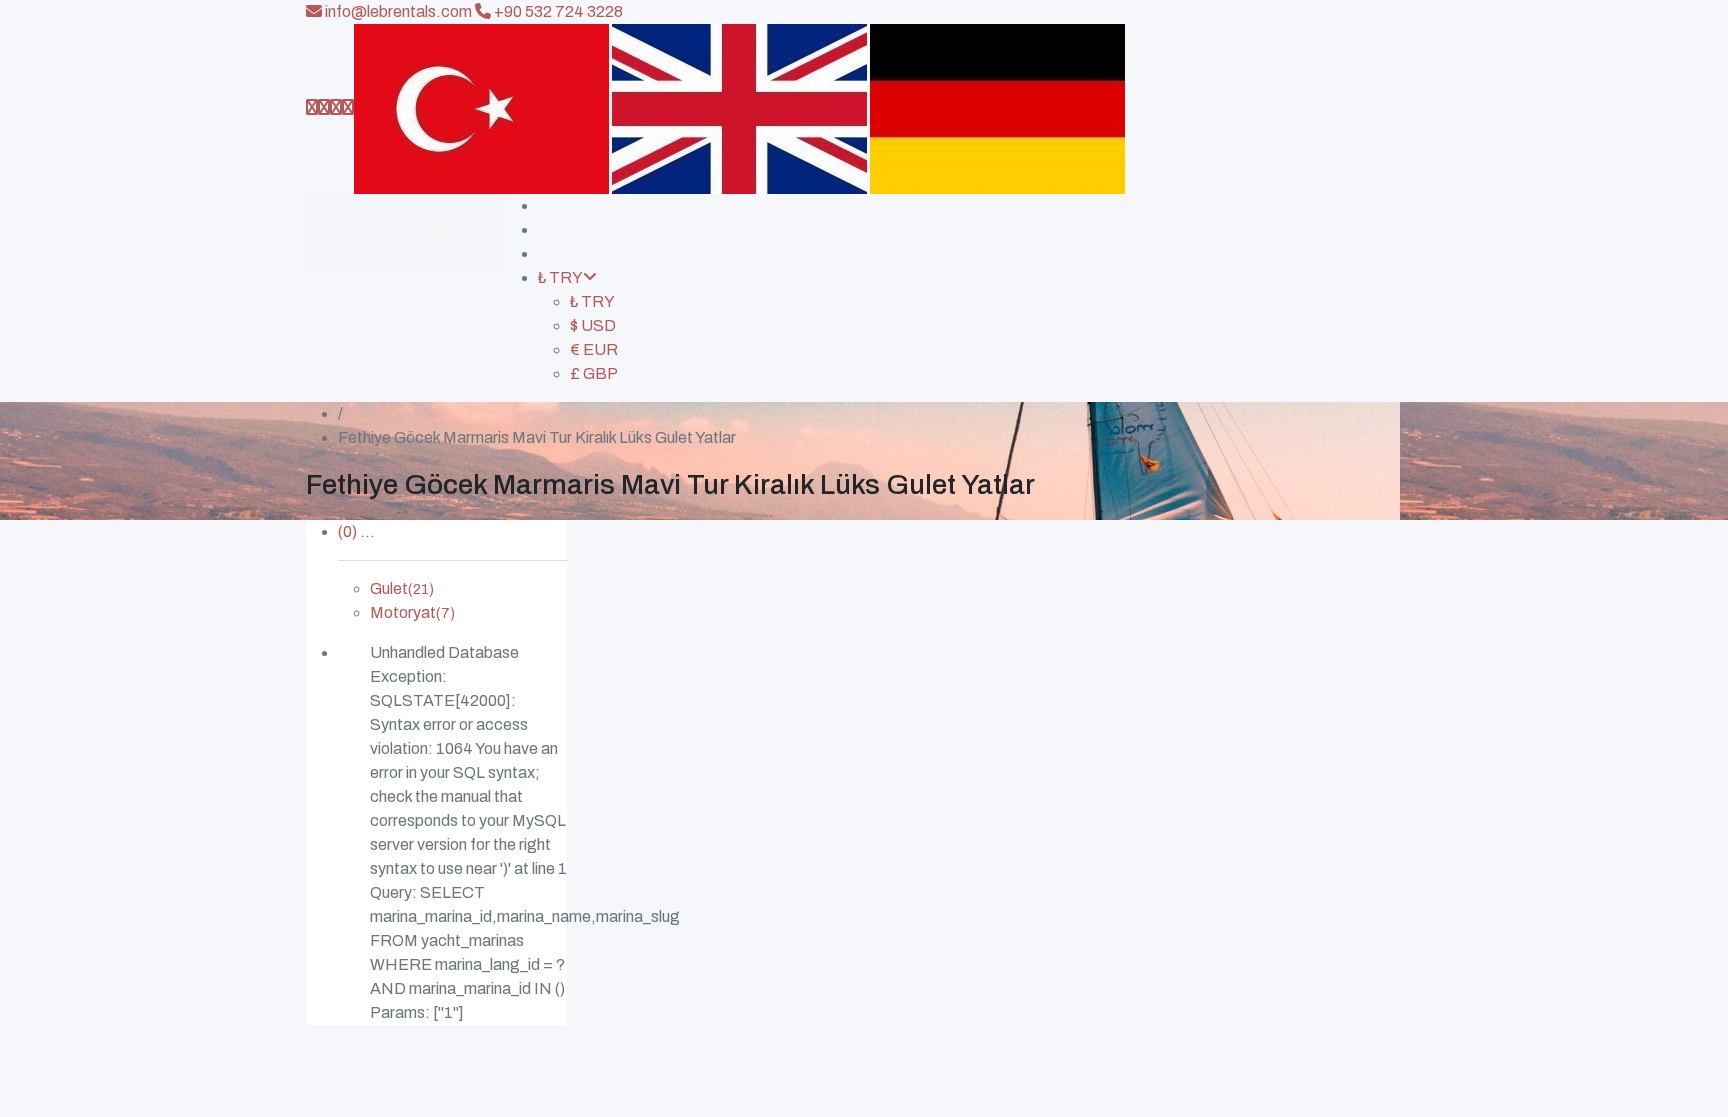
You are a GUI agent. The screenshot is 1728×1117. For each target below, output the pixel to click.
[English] (739, 107)
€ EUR (594, 349)
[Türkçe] (481, 107)
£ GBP (594, 373)
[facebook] (324, 107)
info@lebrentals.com (397, 11)
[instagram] (312, 107)
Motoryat (412, 612)
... (356, 531)
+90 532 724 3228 (557, 11)
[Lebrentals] (406, 298)
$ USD (593, 325)
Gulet (402, 588)
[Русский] (997, 107)
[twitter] (336, 107)
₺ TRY (560, 277)
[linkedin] (348, 107)
